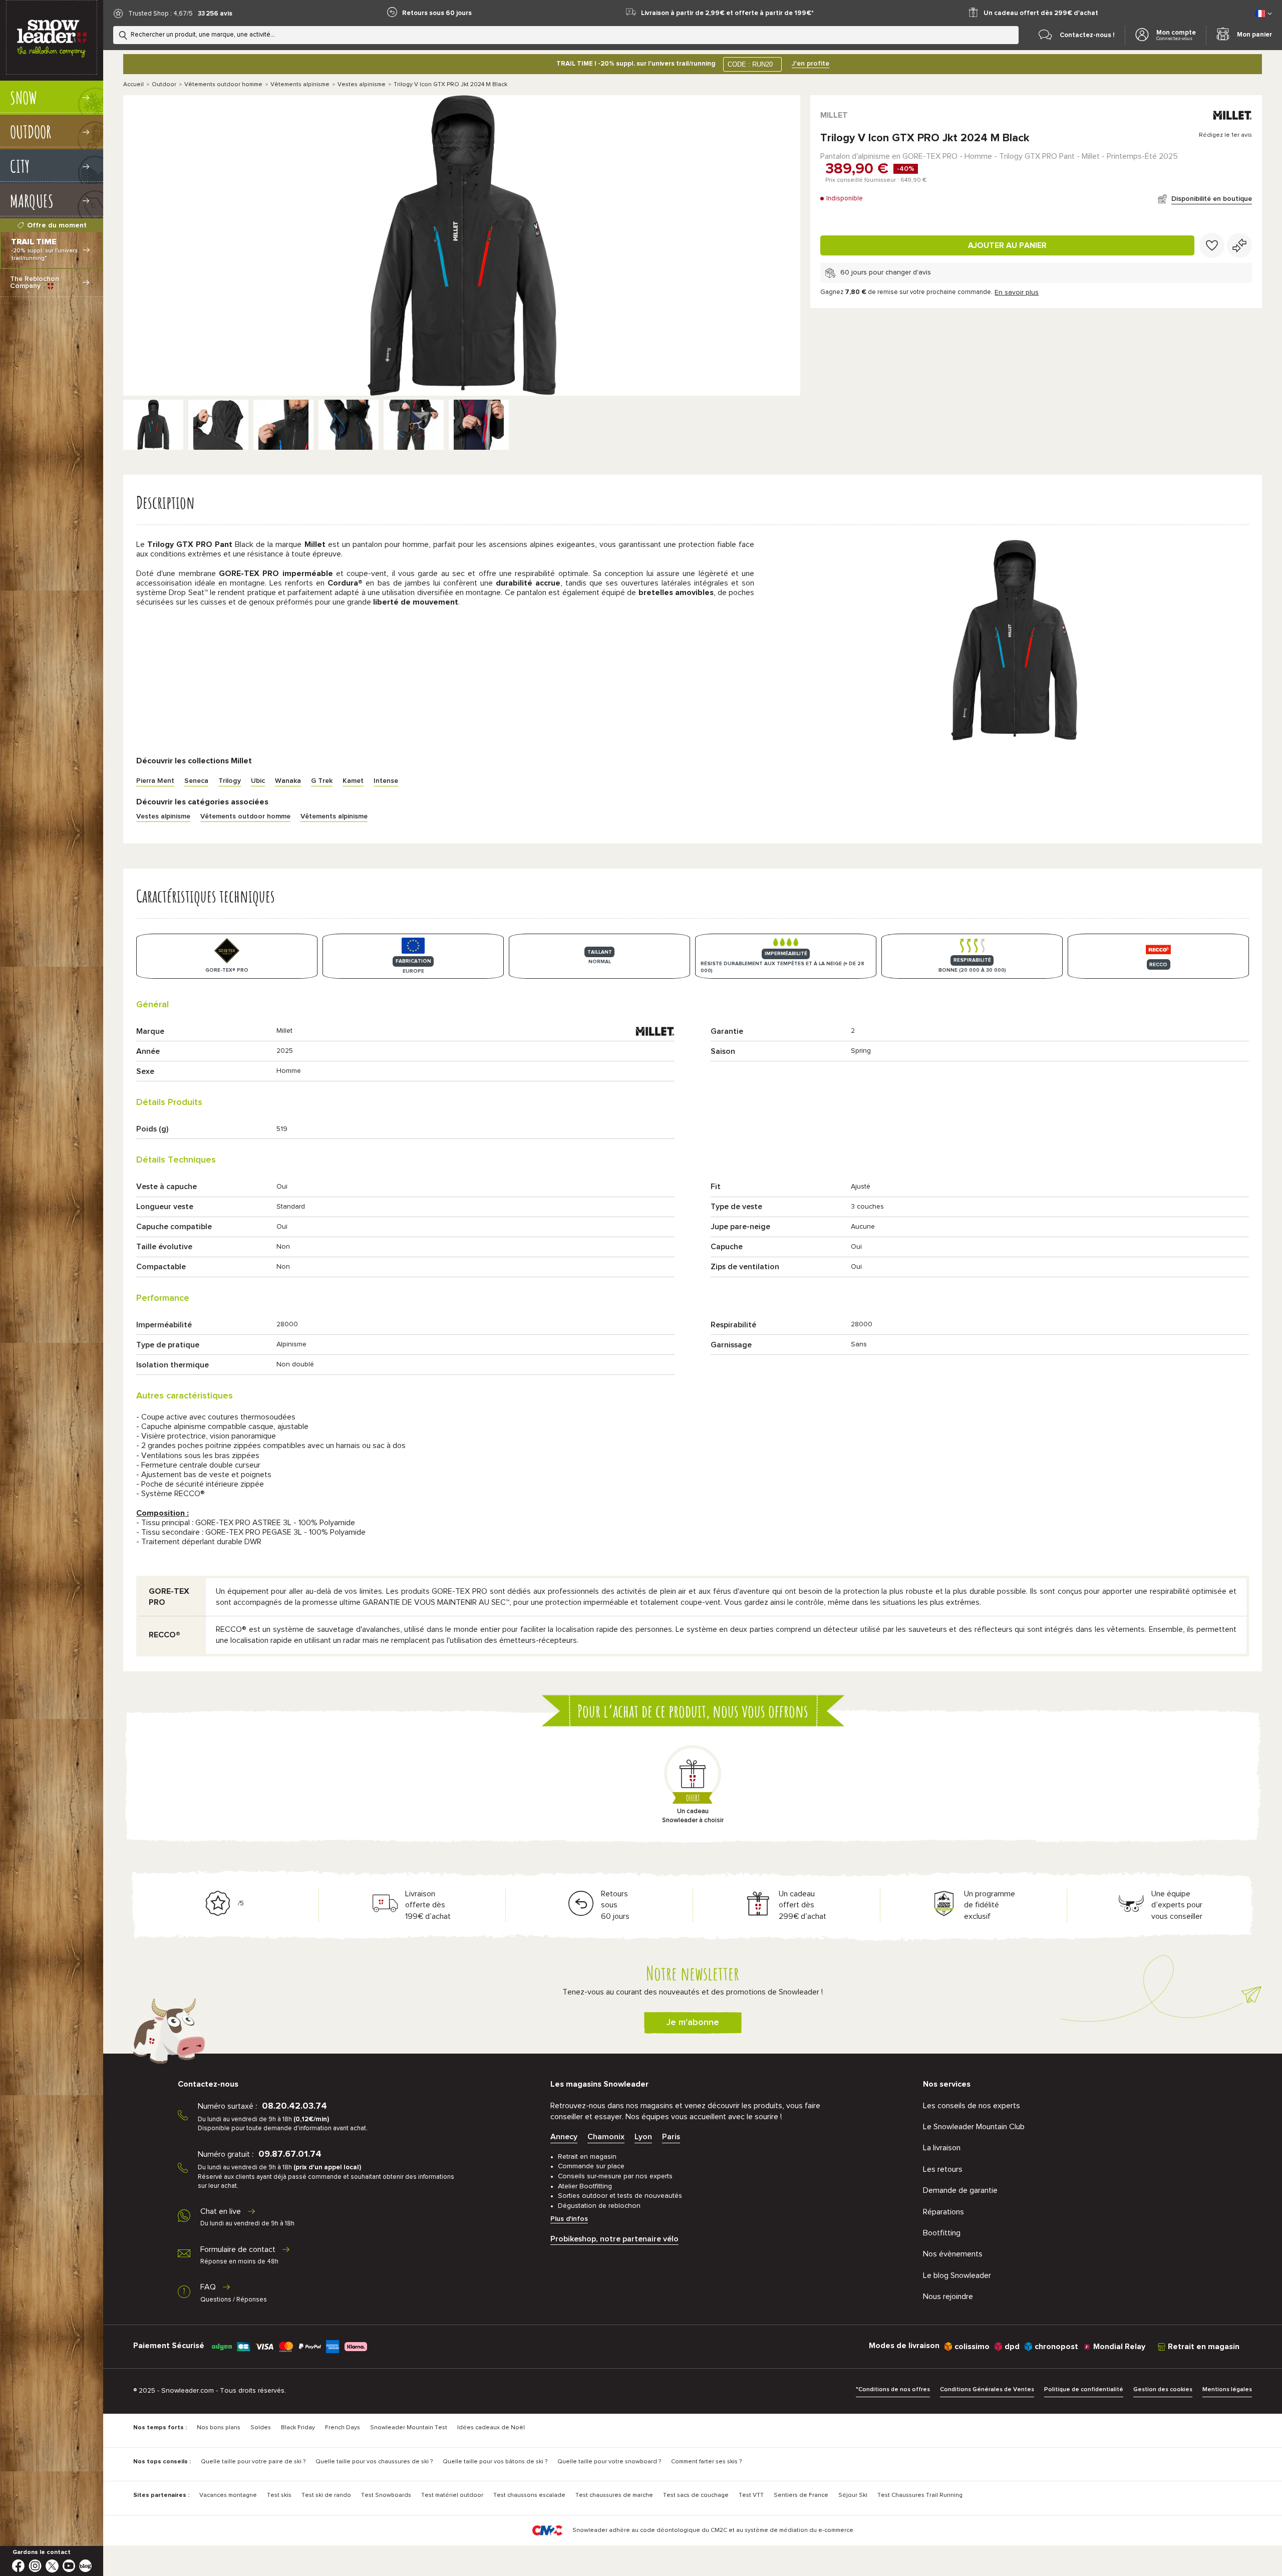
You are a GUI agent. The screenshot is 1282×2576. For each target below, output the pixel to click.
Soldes (261, 2428)
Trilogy (230, 781)
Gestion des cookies (1163, 2390)
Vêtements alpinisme (300, 85)
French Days (343, 2428)
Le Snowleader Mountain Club (974, 2127)
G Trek (322, 781)
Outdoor (164, 85)
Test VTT (751, 2495)
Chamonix (606, 2137)
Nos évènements (953, 2254)
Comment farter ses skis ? (706, 2462)
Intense (386, 781)
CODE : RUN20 (750, 64)
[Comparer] (1239, 245)
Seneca (196, 781)
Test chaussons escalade (529, 2495)
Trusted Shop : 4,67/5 (161, 14)
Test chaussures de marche (614, 2495)
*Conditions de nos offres (893, 2390)
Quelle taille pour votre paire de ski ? (253, 2462)
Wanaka (288, 781)
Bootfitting (942, 2233)
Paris (671, 2137)
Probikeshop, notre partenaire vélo (614, 2239)
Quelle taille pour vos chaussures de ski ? (374, 2462)
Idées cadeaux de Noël (491, 2428)
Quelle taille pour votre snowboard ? (609, 2462)
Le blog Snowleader (957, 2275)
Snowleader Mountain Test (409, 2428)
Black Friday (298, 2428)
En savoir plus (1017, 293)
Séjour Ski (853, 2495)
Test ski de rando (326, 2495)
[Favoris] (1212, 245)
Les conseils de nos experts (972, 2106)
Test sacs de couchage (696, 2495)
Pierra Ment (155, 781)
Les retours (943, 2169)
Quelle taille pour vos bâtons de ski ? (495, 2462)
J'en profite (811, 64)
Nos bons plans (219, 2428)
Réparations (943, 2212)
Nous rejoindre (948, 2297)
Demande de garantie (960, 2190)
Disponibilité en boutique (1212, 199)
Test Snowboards (386, 2495)
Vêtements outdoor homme (223, 85)
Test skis (279, 2495)
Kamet (353, 781)
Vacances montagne (228, 2495)
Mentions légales (1227, 2390)
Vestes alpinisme (362, 85)
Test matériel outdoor (452, 2495)
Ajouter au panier (1007, 245)
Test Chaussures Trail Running (920, 2495)
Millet (834, 115)
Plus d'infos (569, 2219)
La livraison (942, 2148)
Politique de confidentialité (1084, 2390)
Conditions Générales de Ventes (987, 2390)
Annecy (564, 2137)
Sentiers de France (801, 2495)
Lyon (643, 2137)
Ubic (258, 781)
